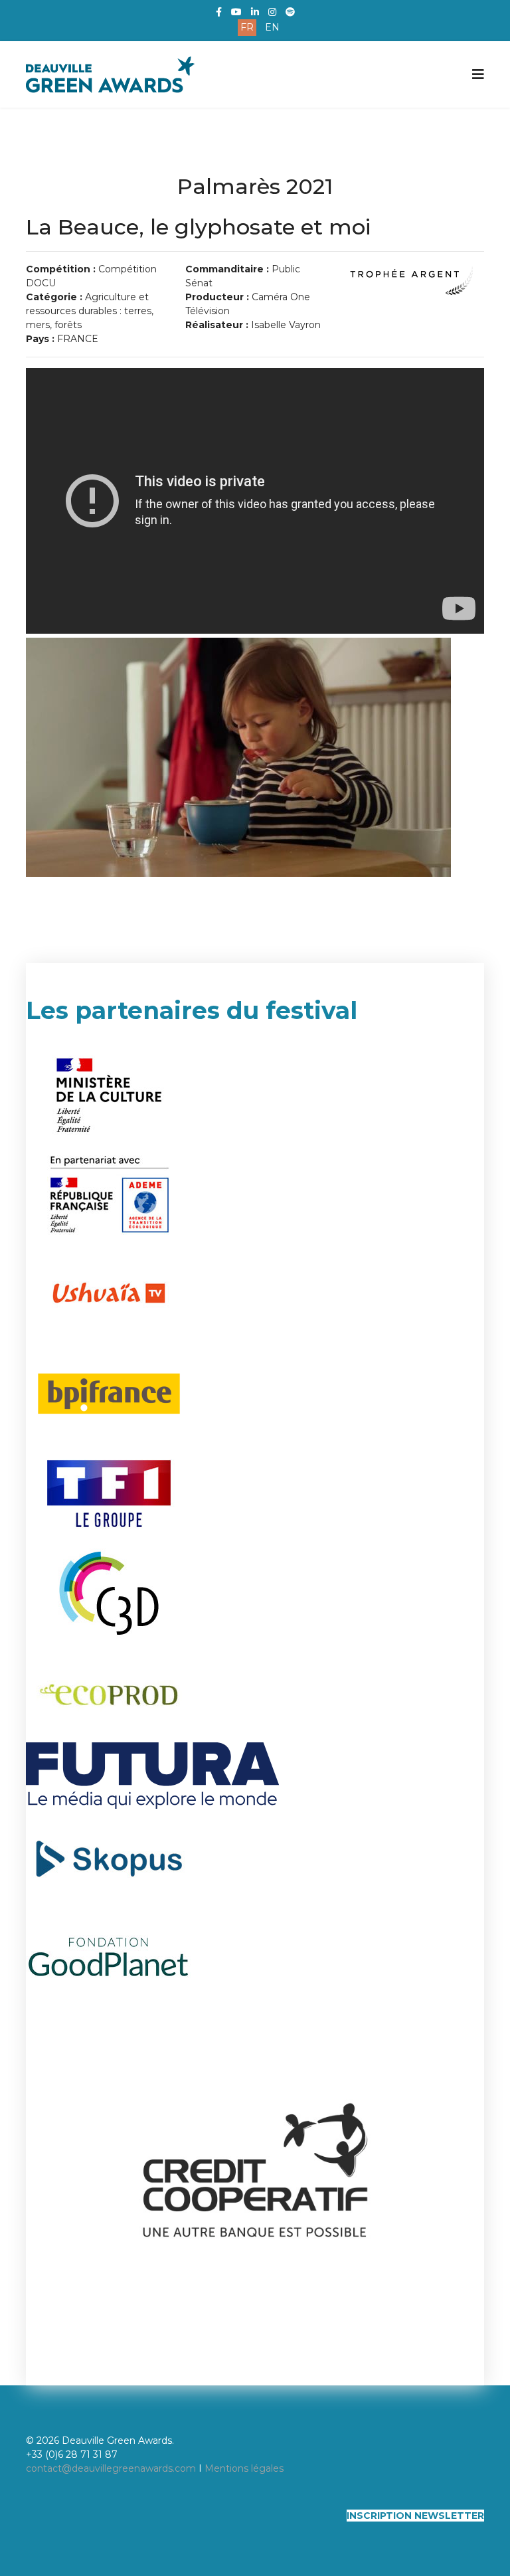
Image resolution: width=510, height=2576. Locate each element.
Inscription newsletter (415, 2516)
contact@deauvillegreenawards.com (111, 2468)
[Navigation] (478, 74)
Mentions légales (244, 2468)
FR (247, 27)
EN (272, 27)
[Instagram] (272, 12)
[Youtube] (236, 12)
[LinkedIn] (255, 12)
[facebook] (219, 12)
